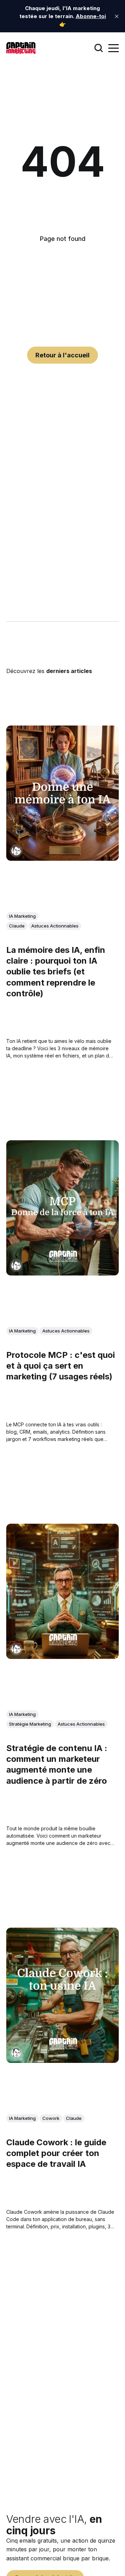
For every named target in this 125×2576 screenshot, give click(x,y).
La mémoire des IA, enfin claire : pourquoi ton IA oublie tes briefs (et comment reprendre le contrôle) (56, 972)
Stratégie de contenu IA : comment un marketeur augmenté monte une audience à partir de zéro (57, 1764)
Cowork (51, 2118)
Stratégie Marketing (30, 1724)
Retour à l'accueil (62, 355)
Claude (17, 926)
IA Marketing (22, 916)
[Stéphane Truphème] (16, 851)
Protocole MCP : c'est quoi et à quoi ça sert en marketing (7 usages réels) (61, 1366)
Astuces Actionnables (55, 926)
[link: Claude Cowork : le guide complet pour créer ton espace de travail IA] (62, 2060)
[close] (117, 16)
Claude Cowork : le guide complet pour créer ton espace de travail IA (56, 2153)
